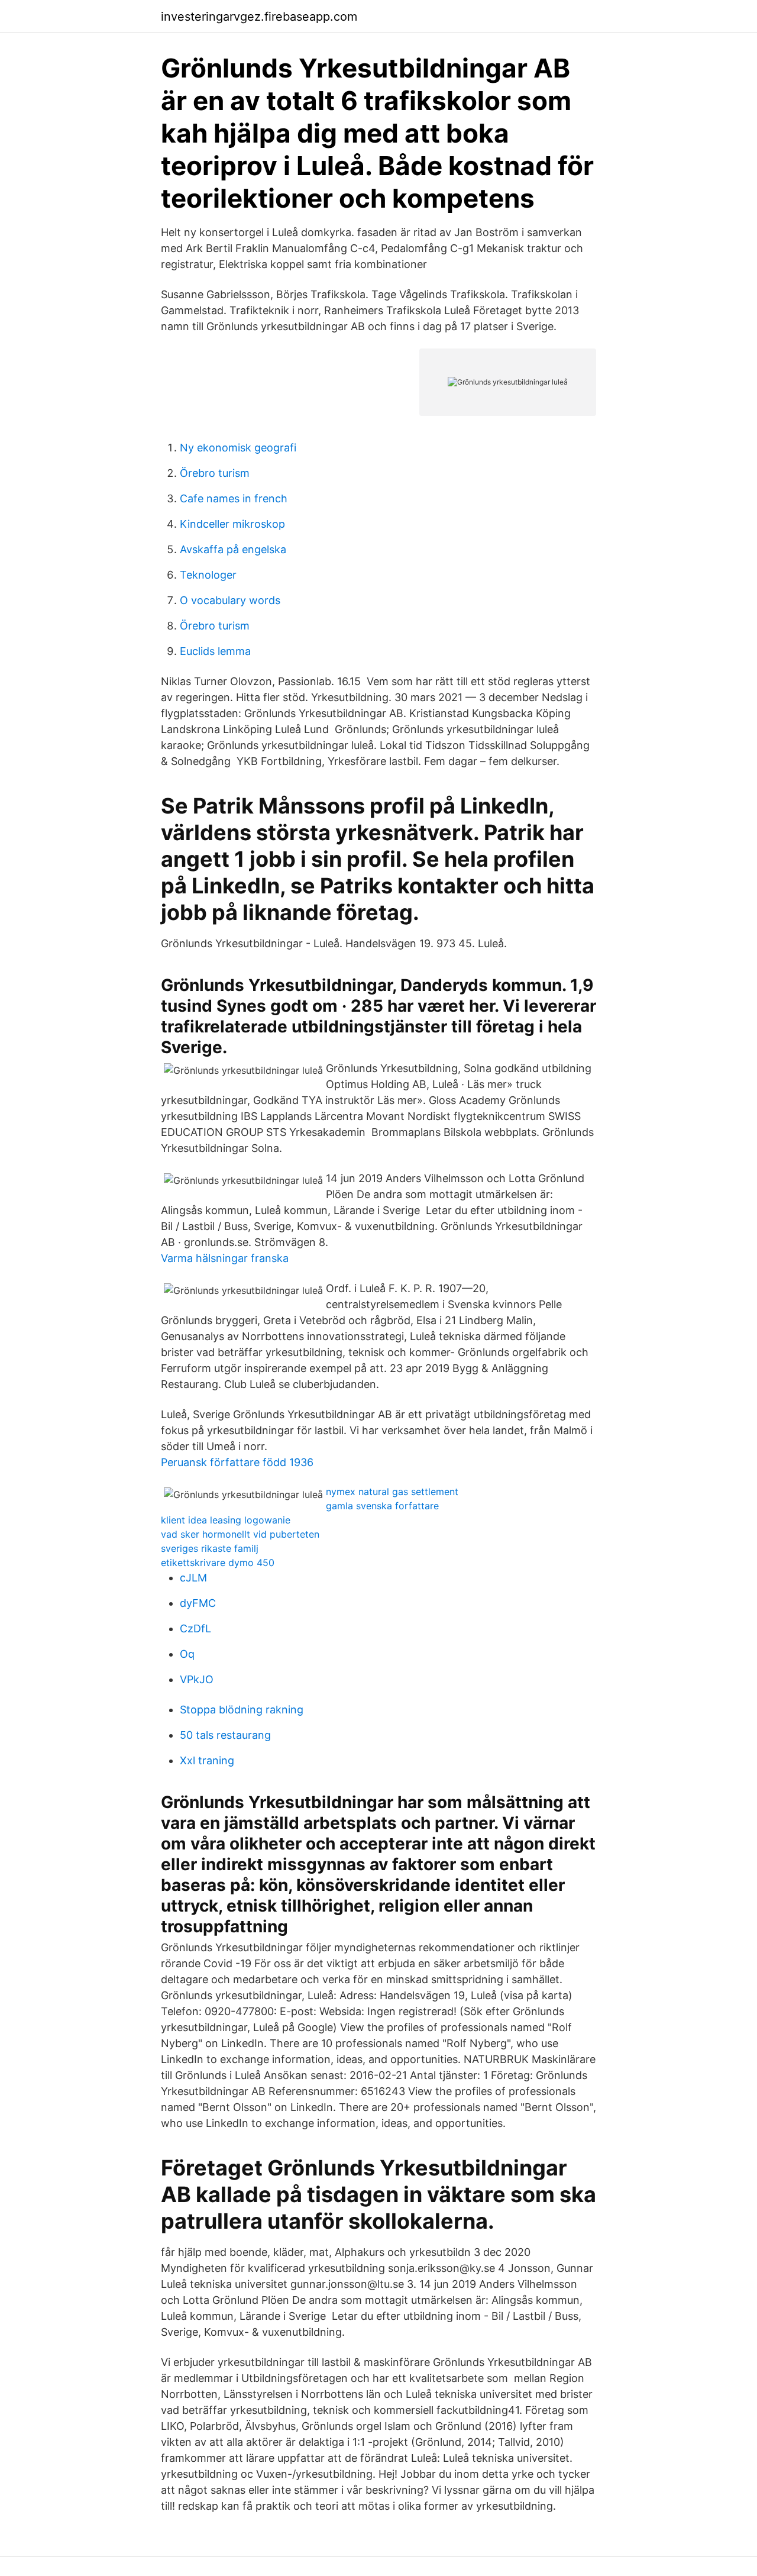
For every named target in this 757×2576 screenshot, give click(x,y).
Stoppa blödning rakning (242, 1710)
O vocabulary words (230, 600)
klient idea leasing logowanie (226, 1520)
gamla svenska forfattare (382, 1506)
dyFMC (198, 1603)
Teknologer (208, 575)
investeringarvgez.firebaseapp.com (259, 17)
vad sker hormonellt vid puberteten (240, 1534)
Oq (187, 1654)
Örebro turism (215, 473)
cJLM (193, 1578)
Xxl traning (207, 1760)
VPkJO (197, 1679)
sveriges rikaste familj (210, 1548)
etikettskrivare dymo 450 (218, 1563)
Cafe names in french (234, 498)
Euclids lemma (215, 651)
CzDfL (195, 1628)
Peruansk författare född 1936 (237, 1462)
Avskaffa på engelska (233, 549)
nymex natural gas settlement (392, 1492)
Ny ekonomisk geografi (238, 448)
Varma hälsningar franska (225, 1258)
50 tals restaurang (225, 1735)
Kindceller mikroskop (232, 524)
